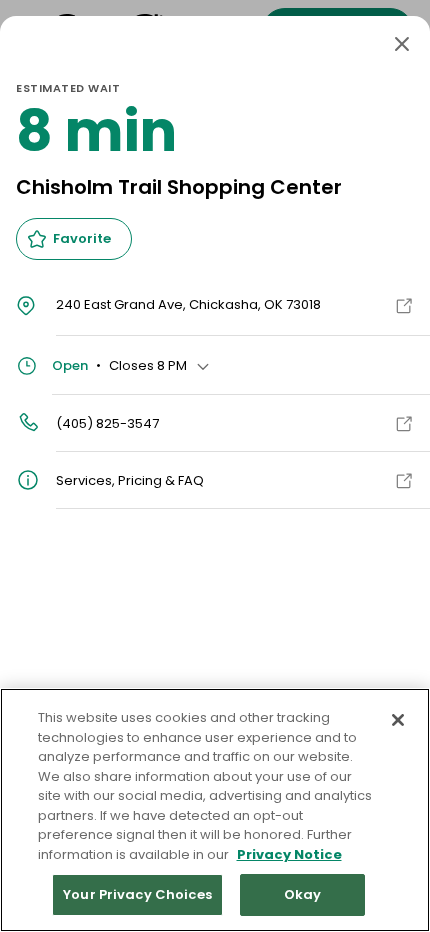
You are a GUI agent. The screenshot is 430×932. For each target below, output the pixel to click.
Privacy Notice (289, 854)
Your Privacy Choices (137, 894)
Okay (303, 894)
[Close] (402, 44)
